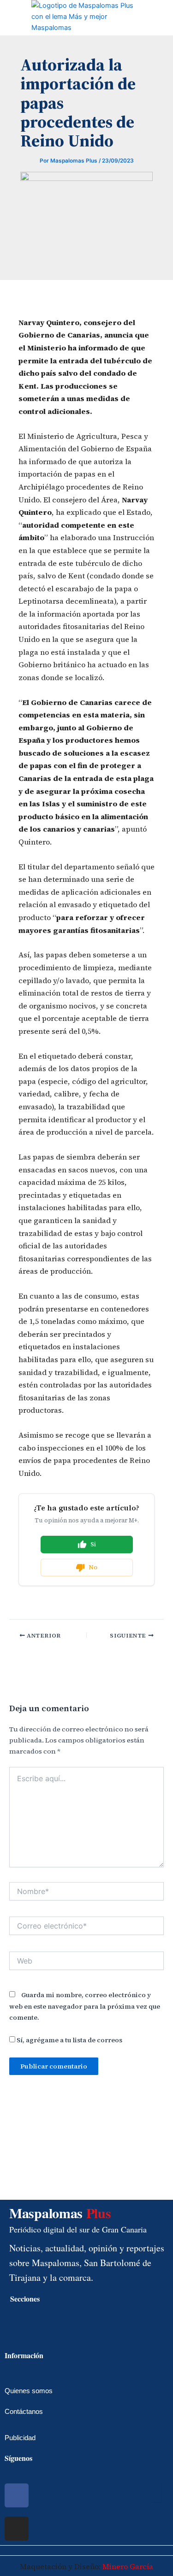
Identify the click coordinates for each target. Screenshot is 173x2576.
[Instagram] (17, 2529)
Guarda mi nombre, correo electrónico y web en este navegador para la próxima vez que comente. (85, 2006)
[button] (7, 17)
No (93, 1567)
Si (93, 1544)
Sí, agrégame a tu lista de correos (69, 2040)
